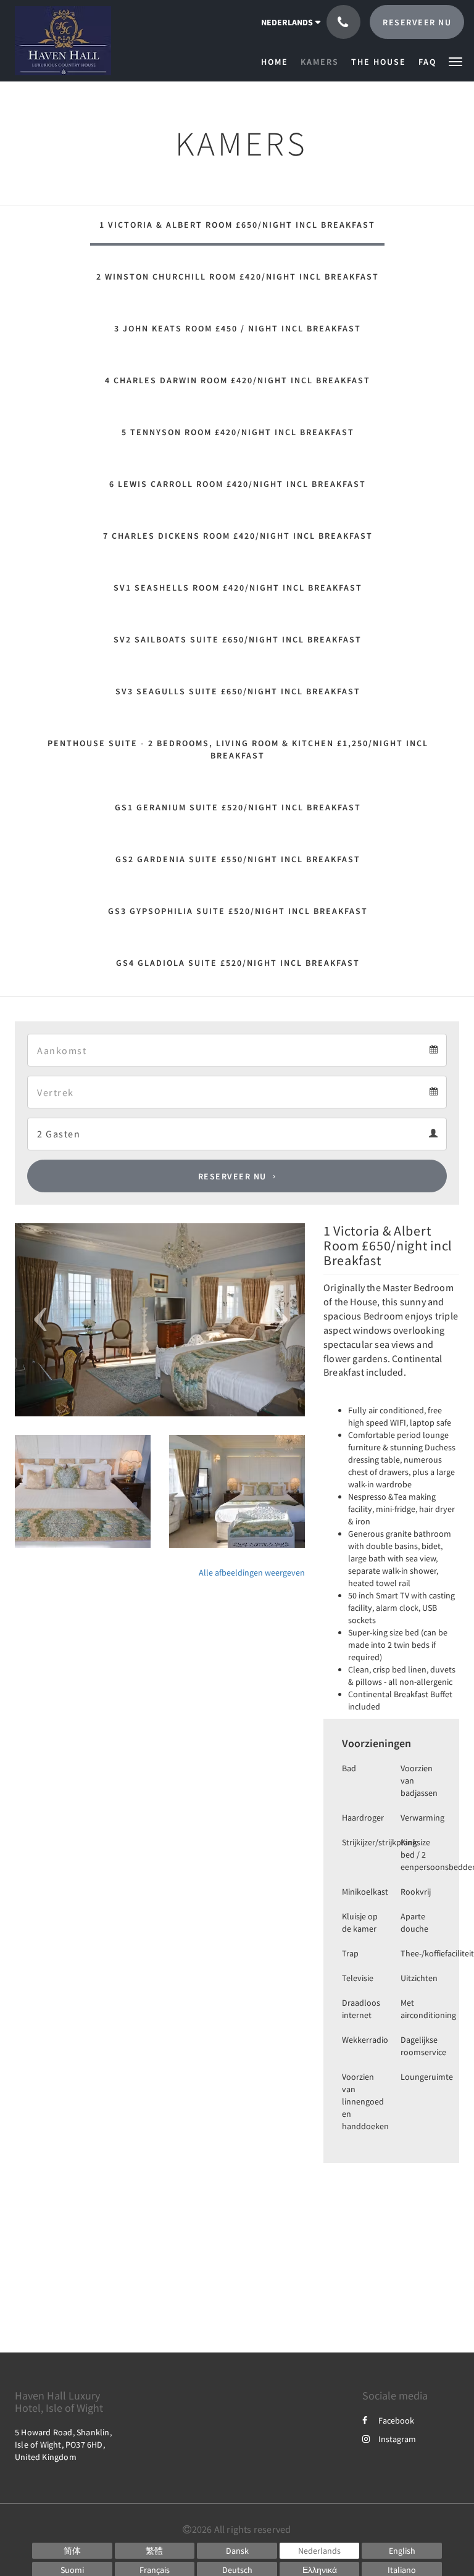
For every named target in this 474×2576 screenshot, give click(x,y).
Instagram (397, 2439)
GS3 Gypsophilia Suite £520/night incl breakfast (238, 911)
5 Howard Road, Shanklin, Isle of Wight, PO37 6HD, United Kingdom (63, 2445)
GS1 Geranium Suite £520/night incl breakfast (238, 807)
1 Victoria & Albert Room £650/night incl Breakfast (237, 225)
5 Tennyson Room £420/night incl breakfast (238, 432)
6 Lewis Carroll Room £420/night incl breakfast (238, 484)
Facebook (396, 2420)
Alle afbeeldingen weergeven (252, 1573)
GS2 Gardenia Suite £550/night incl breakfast (238, 859)
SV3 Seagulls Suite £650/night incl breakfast (238, 691)
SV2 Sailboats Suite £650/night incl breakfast (238, 639)
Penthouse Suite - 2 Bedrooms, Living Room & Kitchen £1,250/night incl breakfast (238, 749)
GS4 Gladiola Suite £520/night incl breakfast (238, 963)
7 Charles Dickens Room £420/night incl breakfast (238, 536)
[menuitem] (278, 62)
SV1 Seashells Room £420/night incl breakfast (238, 588)
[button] (455, 61)
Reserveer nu (232, 1176)
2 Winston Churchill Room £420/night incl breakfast (238, 276)
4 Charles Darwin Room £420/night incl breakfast (238, 380)
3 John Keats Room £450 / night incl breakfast (238, 328)
